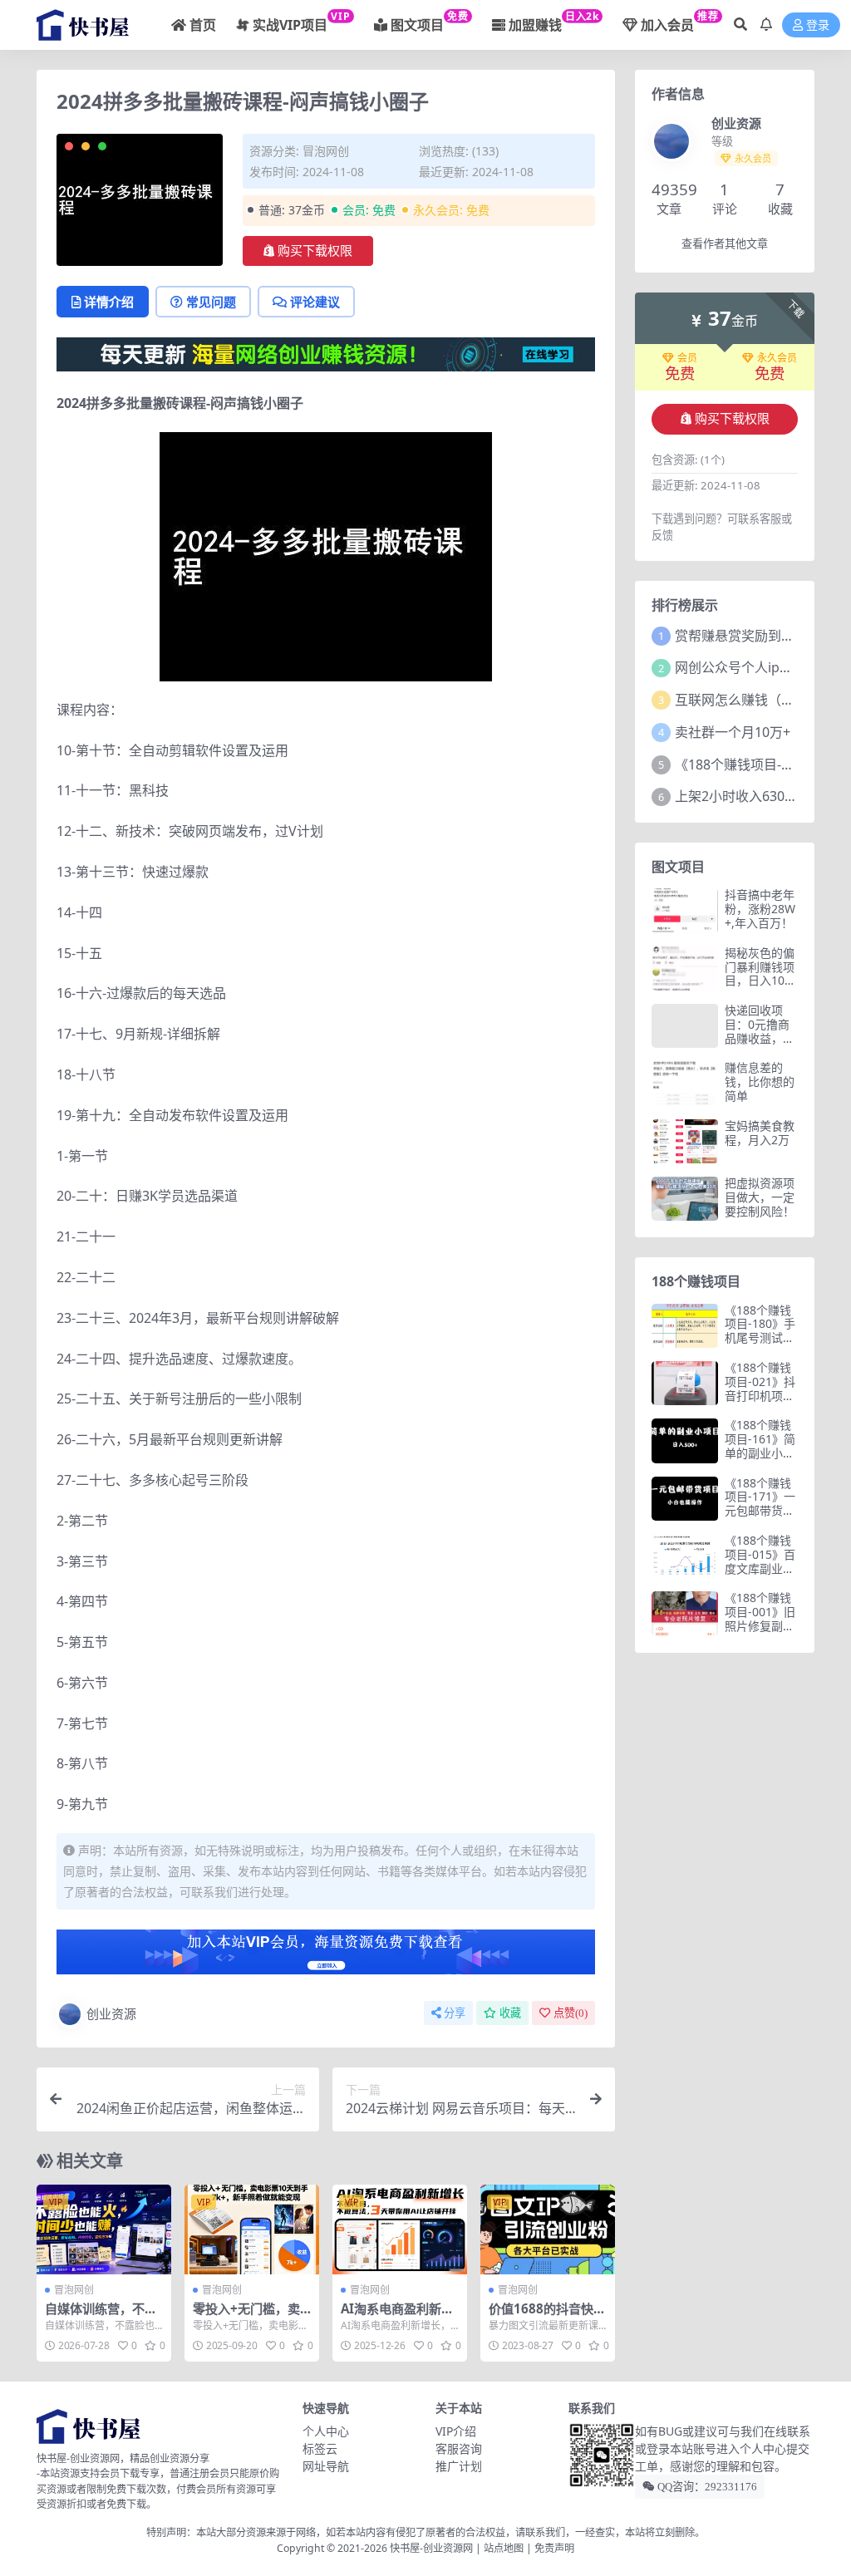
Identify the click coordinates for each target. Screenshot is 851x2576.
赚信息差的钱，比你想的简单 (760, 1082)
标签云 (320, 2448)
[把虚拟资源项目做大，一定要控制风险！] (685, 1199)
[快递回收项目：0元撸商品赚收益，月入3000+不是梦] (685, 1026)
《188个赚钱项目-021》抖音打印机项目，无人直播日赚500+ (760, 1395)
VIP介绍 (456, 2431)
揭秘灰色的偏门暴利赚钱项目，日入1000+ (761, 973)
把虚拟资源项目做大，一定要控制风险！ (760, 1197)
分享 (455, 2013)
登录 (818, 25)
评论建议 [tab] (315, 302)
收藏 (510, 2013)
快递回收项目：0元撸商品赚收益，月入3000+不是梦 (760, 1038)
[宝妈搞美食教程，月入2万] (685, 1141)
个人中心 (326, 2431)
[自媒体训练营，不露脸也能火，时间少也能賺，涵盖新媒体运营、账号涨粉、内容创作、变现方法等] (104, 2229)
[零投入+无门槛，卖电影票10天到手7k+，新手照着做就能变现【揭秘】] (252, 2229)
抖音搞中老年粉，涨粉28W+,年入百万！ (760, 909)
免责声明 (554, 2548)
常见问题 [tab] (211, 302)
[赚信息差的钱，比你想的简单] (685, 1083)
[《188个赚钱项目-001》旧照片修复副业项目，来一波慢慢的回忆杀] (685, 1613)
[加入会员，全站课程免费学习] (326, 353)
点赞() (571, 2013)
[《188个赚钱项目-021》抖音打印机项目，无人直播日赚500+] (685, 1383)
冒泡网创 (326, 151)
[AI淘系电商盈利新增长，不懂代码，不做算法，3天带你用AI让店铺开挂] (400, 2229)
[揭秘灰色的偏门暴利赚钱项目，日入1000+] (685, 968)
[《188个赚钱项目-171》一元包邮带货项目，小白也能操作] (685, 1499)
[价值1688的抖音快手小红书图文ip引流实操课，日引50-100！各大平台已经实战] (548, 2229)
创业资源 (111, 2013)
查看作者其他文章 (725, 244)
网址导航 (326, 2466)
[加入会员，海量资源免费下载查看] (326, 1957)
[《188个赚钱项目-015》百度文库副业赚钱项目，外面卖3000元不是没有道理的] (685, 1556)
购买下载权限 (315, 251)
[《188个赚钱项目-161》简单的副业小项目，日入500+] (685, 1440)
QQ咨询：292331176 (706, 2487)
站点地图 (504, 2548)
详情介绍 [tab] (109, 302)
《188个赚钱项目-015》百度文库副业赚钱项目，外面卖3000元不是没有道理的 (761, 1575)
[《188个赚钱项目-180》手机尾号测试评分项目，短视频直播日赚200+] (685, 1326)
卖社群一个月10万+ (733, 732)
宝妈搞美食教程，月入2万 (760, 1133)
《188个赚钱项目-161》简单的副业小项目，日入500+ (761, 1445)
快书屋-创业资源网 (433, 2548)
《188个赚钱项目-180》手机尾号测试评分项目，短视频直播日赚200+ (760, 1345)
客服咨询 (459, 2448)
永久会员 (777, 358)
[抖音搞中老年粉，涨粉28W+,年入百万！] (685, 910)
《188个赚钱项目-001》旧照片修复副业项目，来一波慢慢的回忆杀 (760, 1625)
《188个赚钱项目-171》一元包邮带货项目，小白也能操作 (760, 1511)
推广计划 (459, 2466)
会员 (687, 358)
